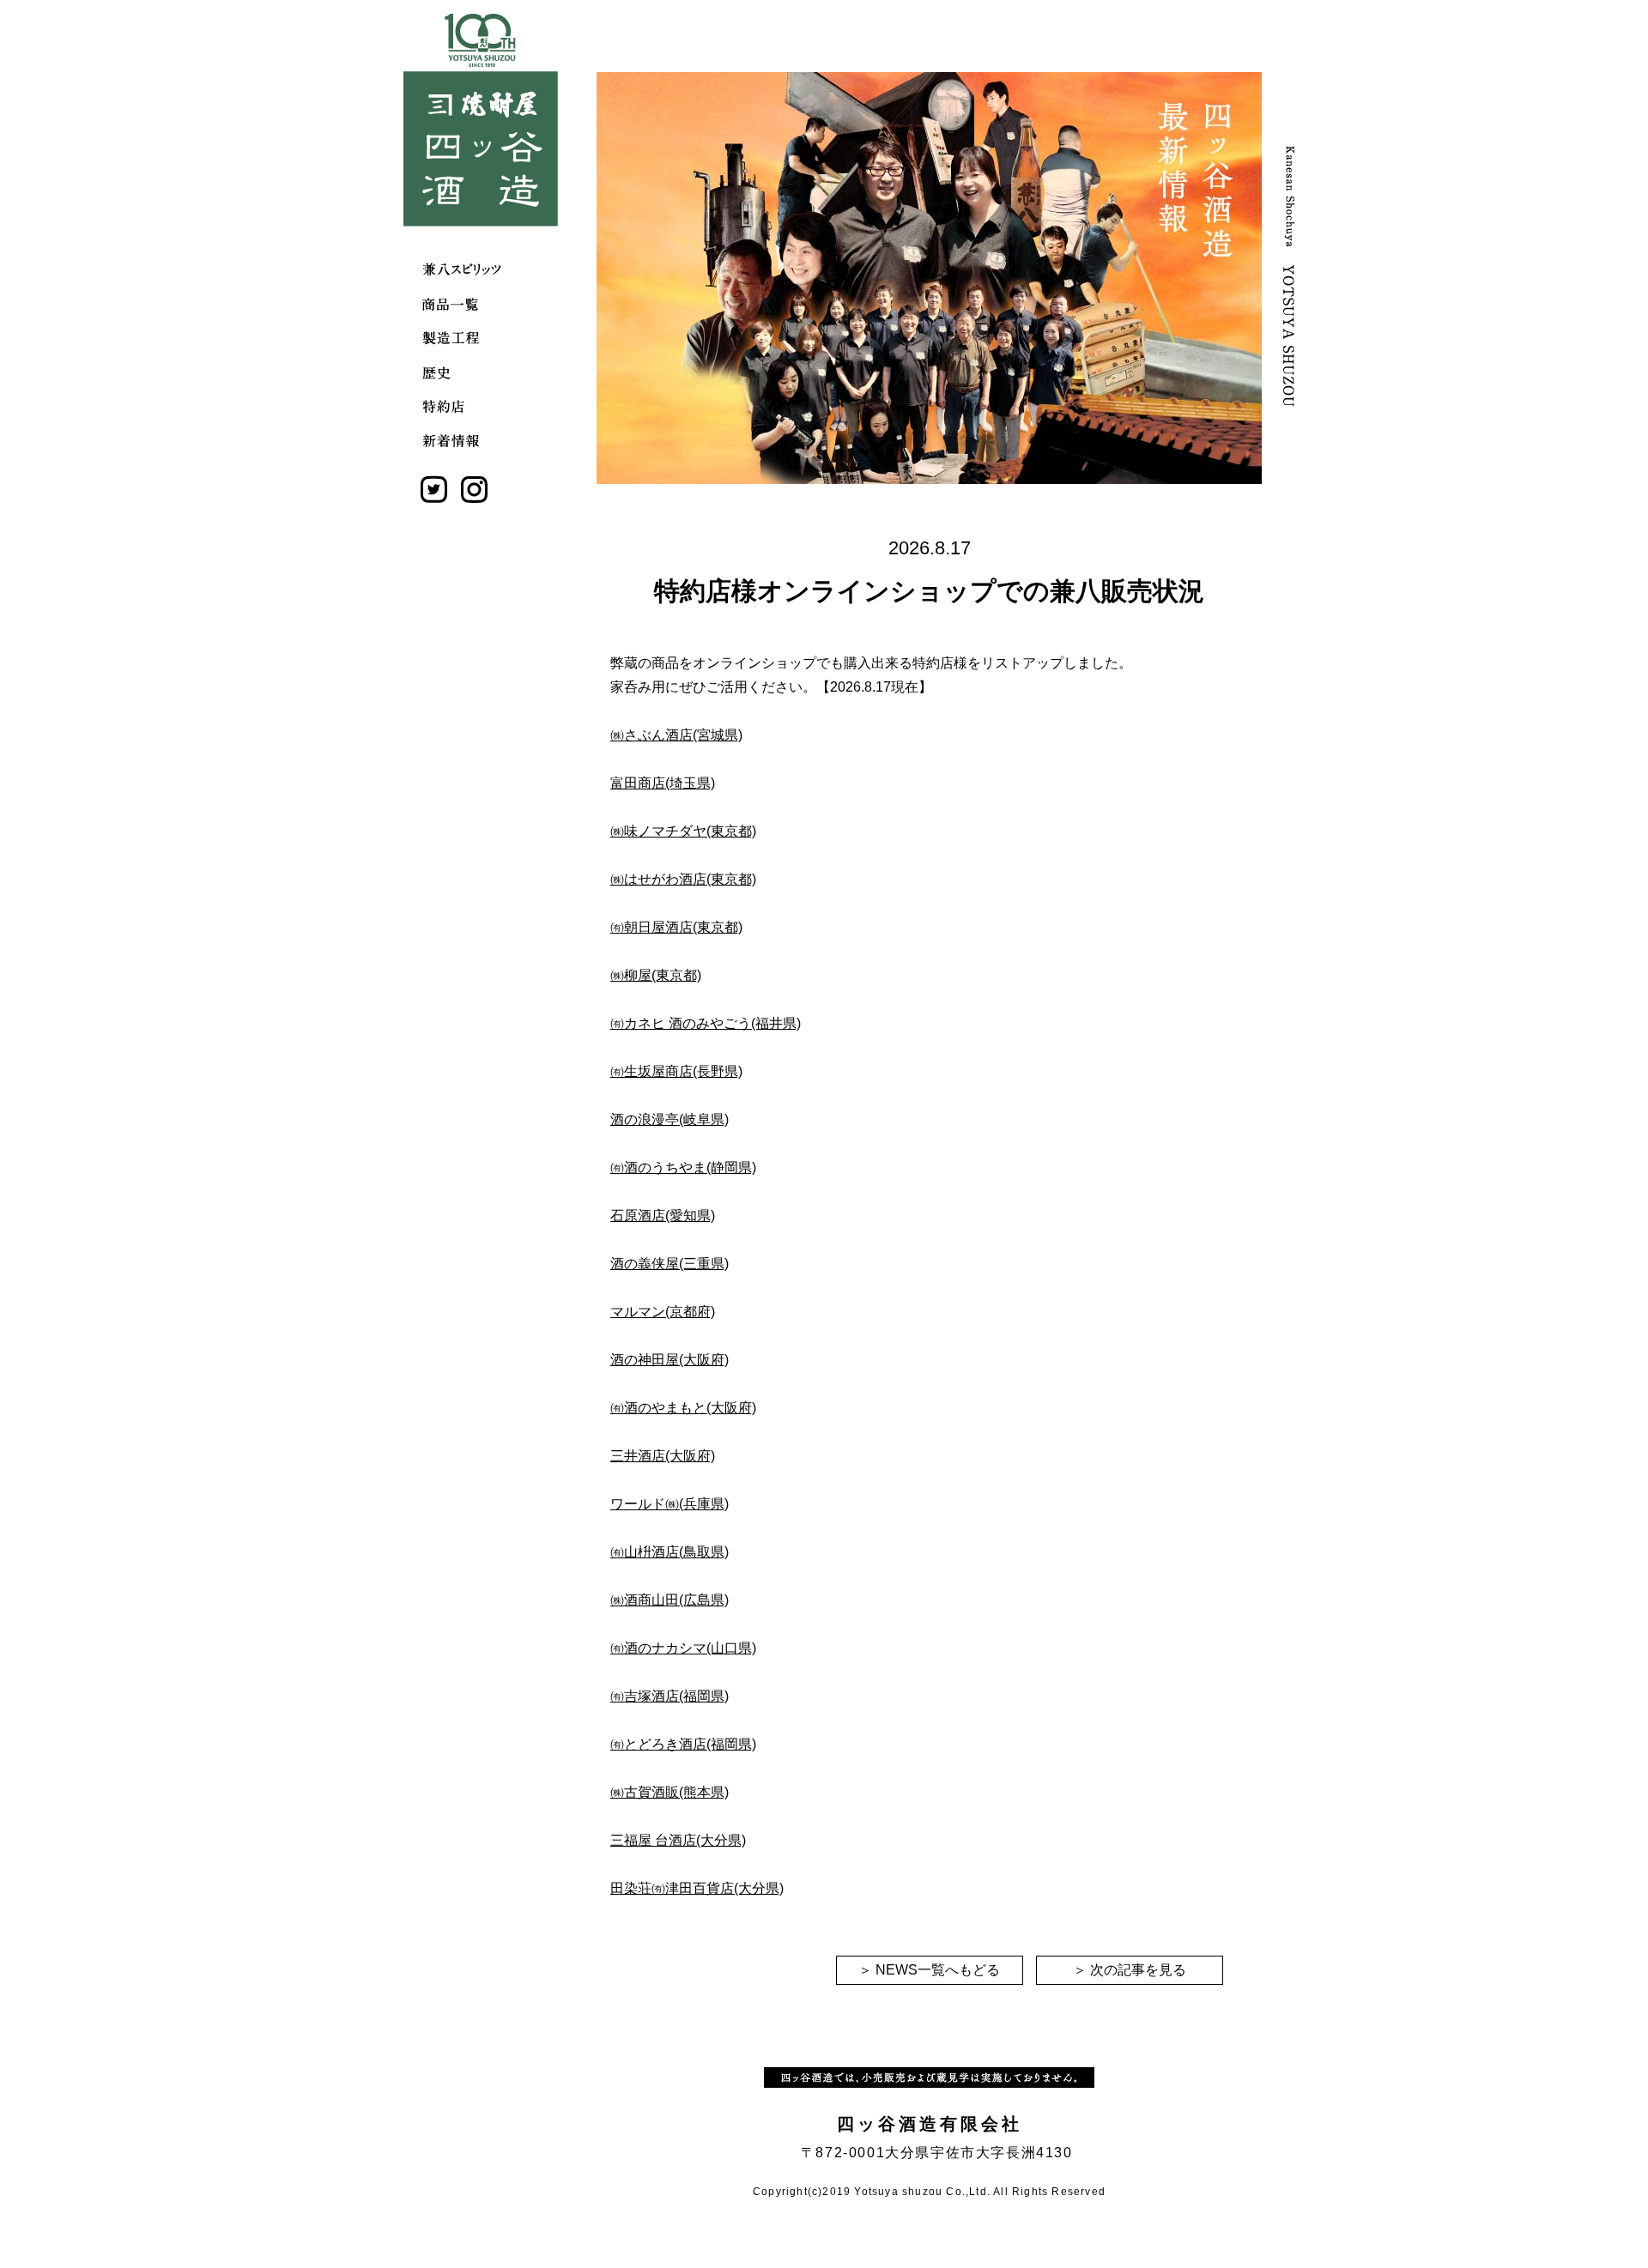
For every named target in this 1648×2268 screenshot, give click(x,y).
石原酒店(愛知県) (663, 1216)
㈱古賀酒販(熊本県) (669, 1792)
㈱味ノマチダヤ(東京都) (683, 831)
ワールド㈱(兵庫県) (669, 1504)
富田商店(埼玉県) (663, 783)
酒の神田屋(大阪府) (669, 1360)
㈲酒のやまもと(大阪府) (683, 1408)
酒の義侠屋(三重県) (669, 1264)
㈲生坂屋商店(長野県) (676, 1071)
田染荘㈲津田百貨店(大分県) (697, 1888)
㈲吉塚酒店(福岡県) (669, 1696)
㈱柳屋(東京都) (656, 975)
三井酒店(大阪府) (663, 1456)
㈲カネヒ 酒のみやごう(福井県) (706, 1023)
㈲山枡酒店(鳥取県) (669, 1552)
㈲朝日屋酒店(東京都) (676, 927)
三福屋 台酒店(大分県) (678, 1840)
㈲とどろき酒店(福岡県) (683, 1744)
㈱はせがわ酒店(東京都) (683, 879)
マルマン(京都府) (663, 1312)
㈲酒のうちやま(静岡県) (683, 1167)
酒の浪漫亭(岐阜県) (669, 1119)
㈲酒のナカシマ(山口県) (683, 1648)
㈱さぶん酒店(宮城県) (676, 735)
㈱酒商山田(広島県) (669, 1600)
